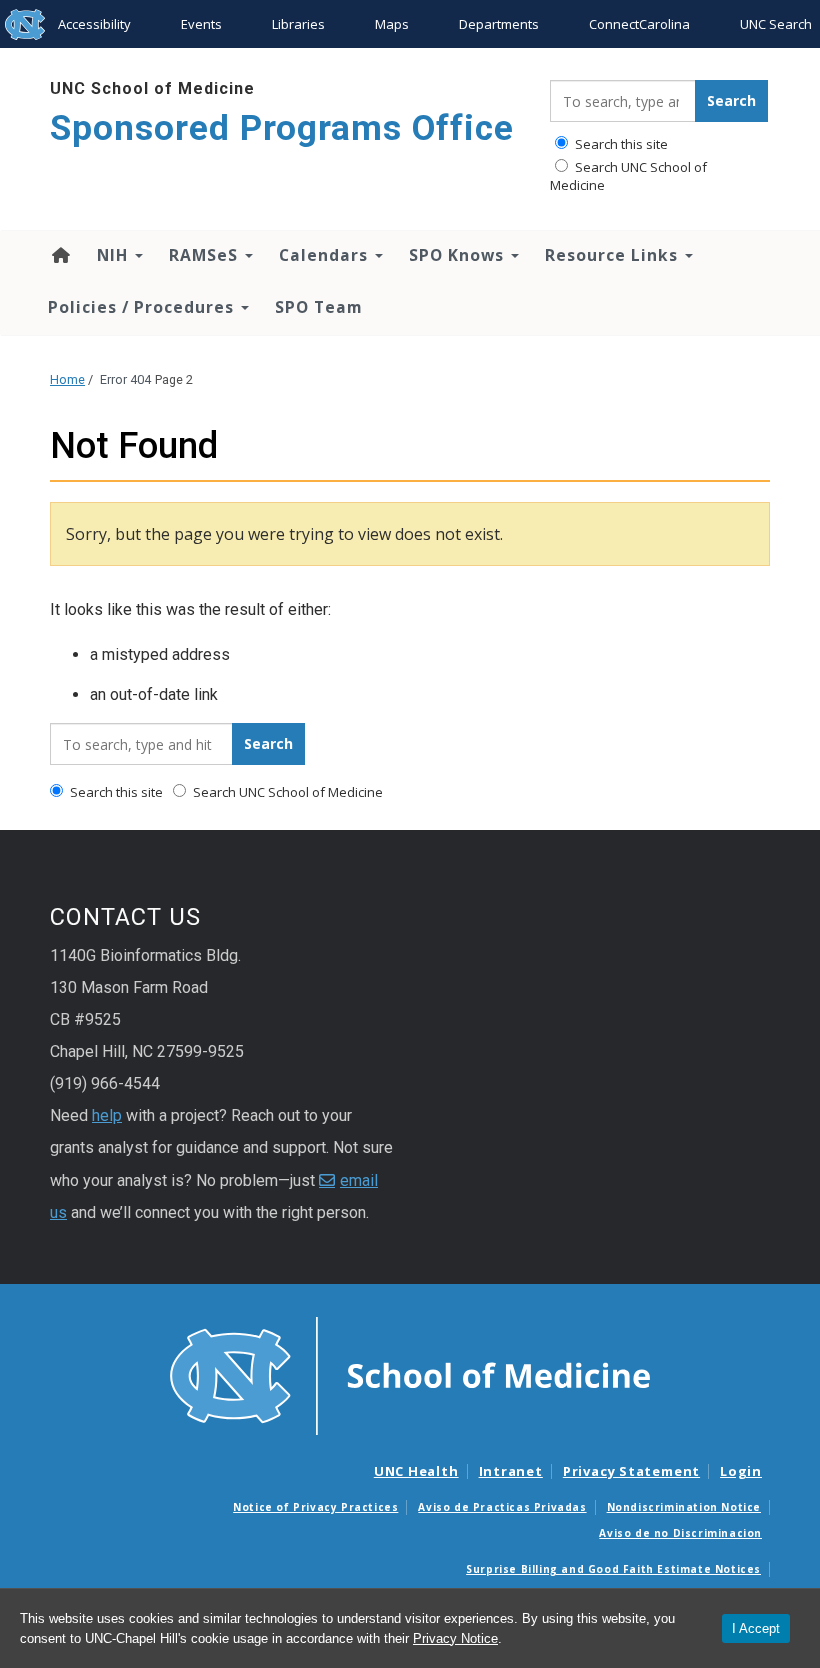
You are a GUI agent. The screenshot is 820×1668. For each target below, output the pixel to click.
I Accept (756, 1628)
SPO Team (319, 307)
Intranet (511, 1471)
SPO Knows (459, 255)
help (107, 1115)
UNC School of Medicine (152, 88)
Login (741, 1471)
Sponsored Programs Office (282, 128)
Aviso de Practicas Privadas (502, 1507)
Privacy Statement (631, 1471)
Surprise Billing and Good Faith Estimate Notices (613, 1569)
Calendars (326, 255)
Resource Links (614, 255)
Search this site (620, 144)
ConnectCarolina (639, 24)
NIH (115, 255)
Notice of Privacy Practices (315, 1507)
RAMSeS (206, 255)
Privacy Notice (455, 1638)
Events (201, 24)
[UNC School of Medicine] (410, 1375)
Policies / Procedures (143, 307)
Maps (392, 24)
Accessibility (94, 24)
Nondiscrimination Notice (684, 1507)
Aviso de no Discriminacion (680, 1533)
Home (59, 255)
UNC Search (776, 24)
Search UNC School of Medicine (628, 176)
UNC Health (416, 1471)
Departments (499, 24)
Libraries (298, 24)
